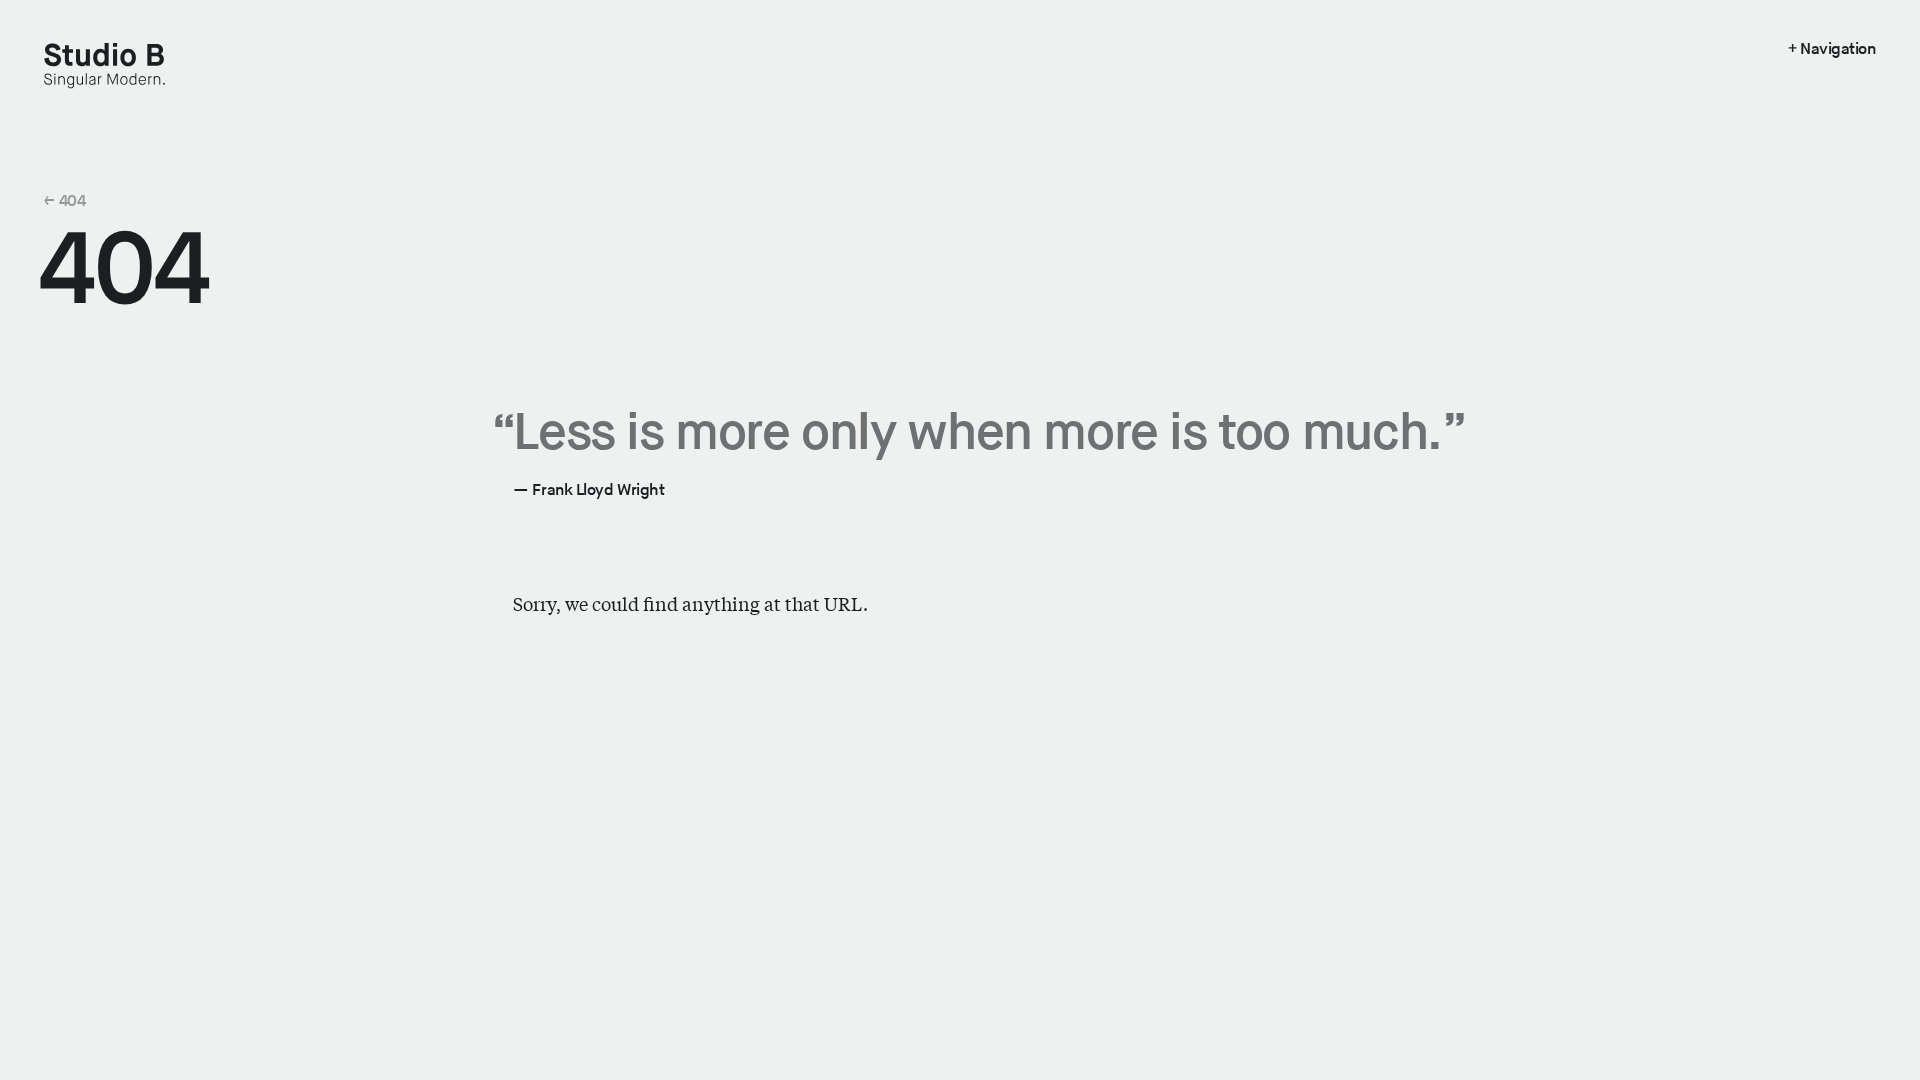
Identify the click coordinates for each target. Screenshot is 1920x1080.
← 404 (64, 201)
